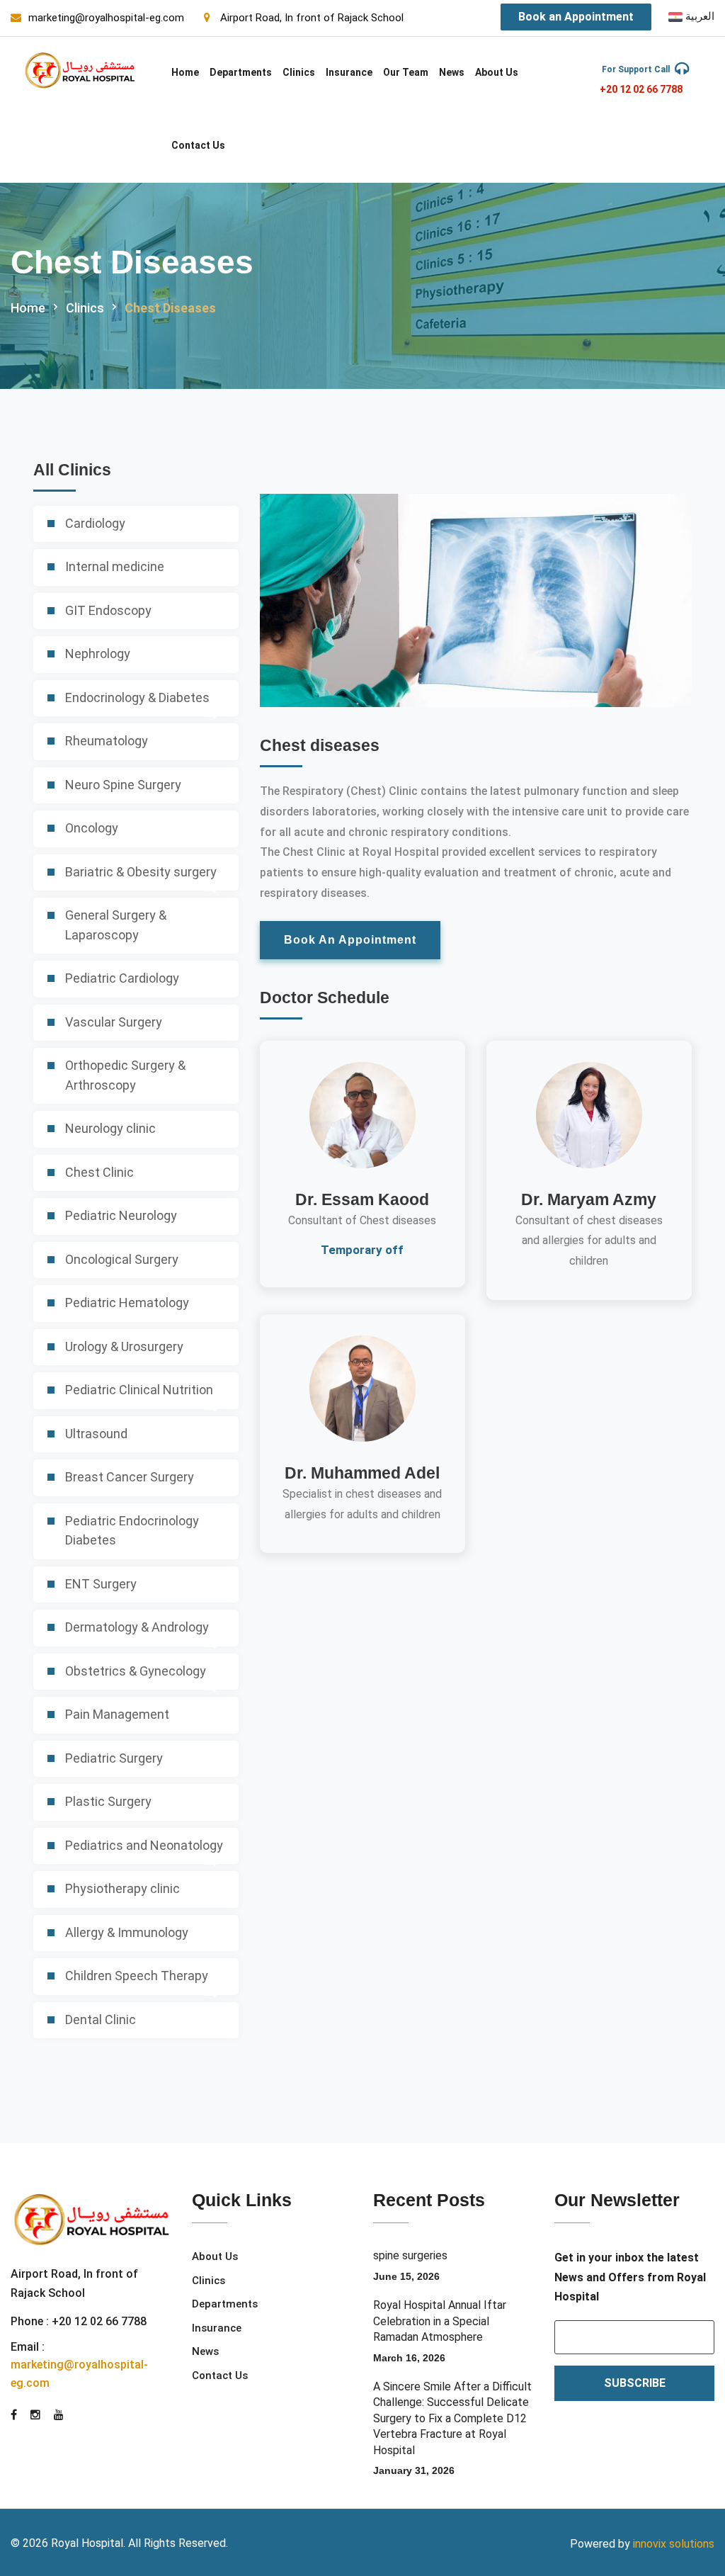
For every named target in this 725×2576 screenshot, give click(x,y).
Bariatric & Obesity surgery (141, 872)
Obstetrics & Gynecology (136, 1671)
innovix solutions (674, 2544)
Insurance (349, 72)
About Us (497, 72)
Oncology (92, 828)
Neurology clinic (110, 1128)
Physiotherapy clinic (122, 1888)
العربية (698, 16)
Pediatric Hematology (127, 1303)
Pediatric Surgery (114, 1758)
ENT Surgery (101, 1584)
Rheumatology (107, 741)
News (452, 72)
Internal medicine (115, 566)
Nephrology (98, 654)
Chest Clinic (99, 1172)
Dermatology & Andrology (137, 1627)
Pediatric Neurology (121, 1215)
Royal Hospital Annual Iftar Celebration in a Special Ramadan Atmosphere (440, 2321)
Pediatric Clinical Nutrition (139, 1390)
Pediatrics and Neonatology (144, 1845)
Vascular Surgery (114, 1022)
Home (185, 72)
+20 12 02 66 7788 (641, 89)
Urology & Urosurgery (124, 1346)
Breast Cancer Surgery (130, 1477)
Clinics (299, 72)
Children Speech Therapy (137, 1976)
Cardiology (95, 523)
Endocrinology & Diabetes (137, 697)
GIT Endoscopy (108, 610)
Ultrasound (96, 1434)
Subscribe (635, 2383)
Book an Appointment (576, 17)
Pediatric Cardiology (122, 978)
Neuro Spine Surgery (123, 785)
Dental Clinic (101, 2019)
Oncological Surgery (122, 1259)
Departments (241, 72)
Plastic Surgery (108, 1801)
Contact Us (198, 145)
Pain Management (117, 1714)
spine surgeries (410, 2255)
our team (406, 72)
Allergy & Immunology (127, 1932)
